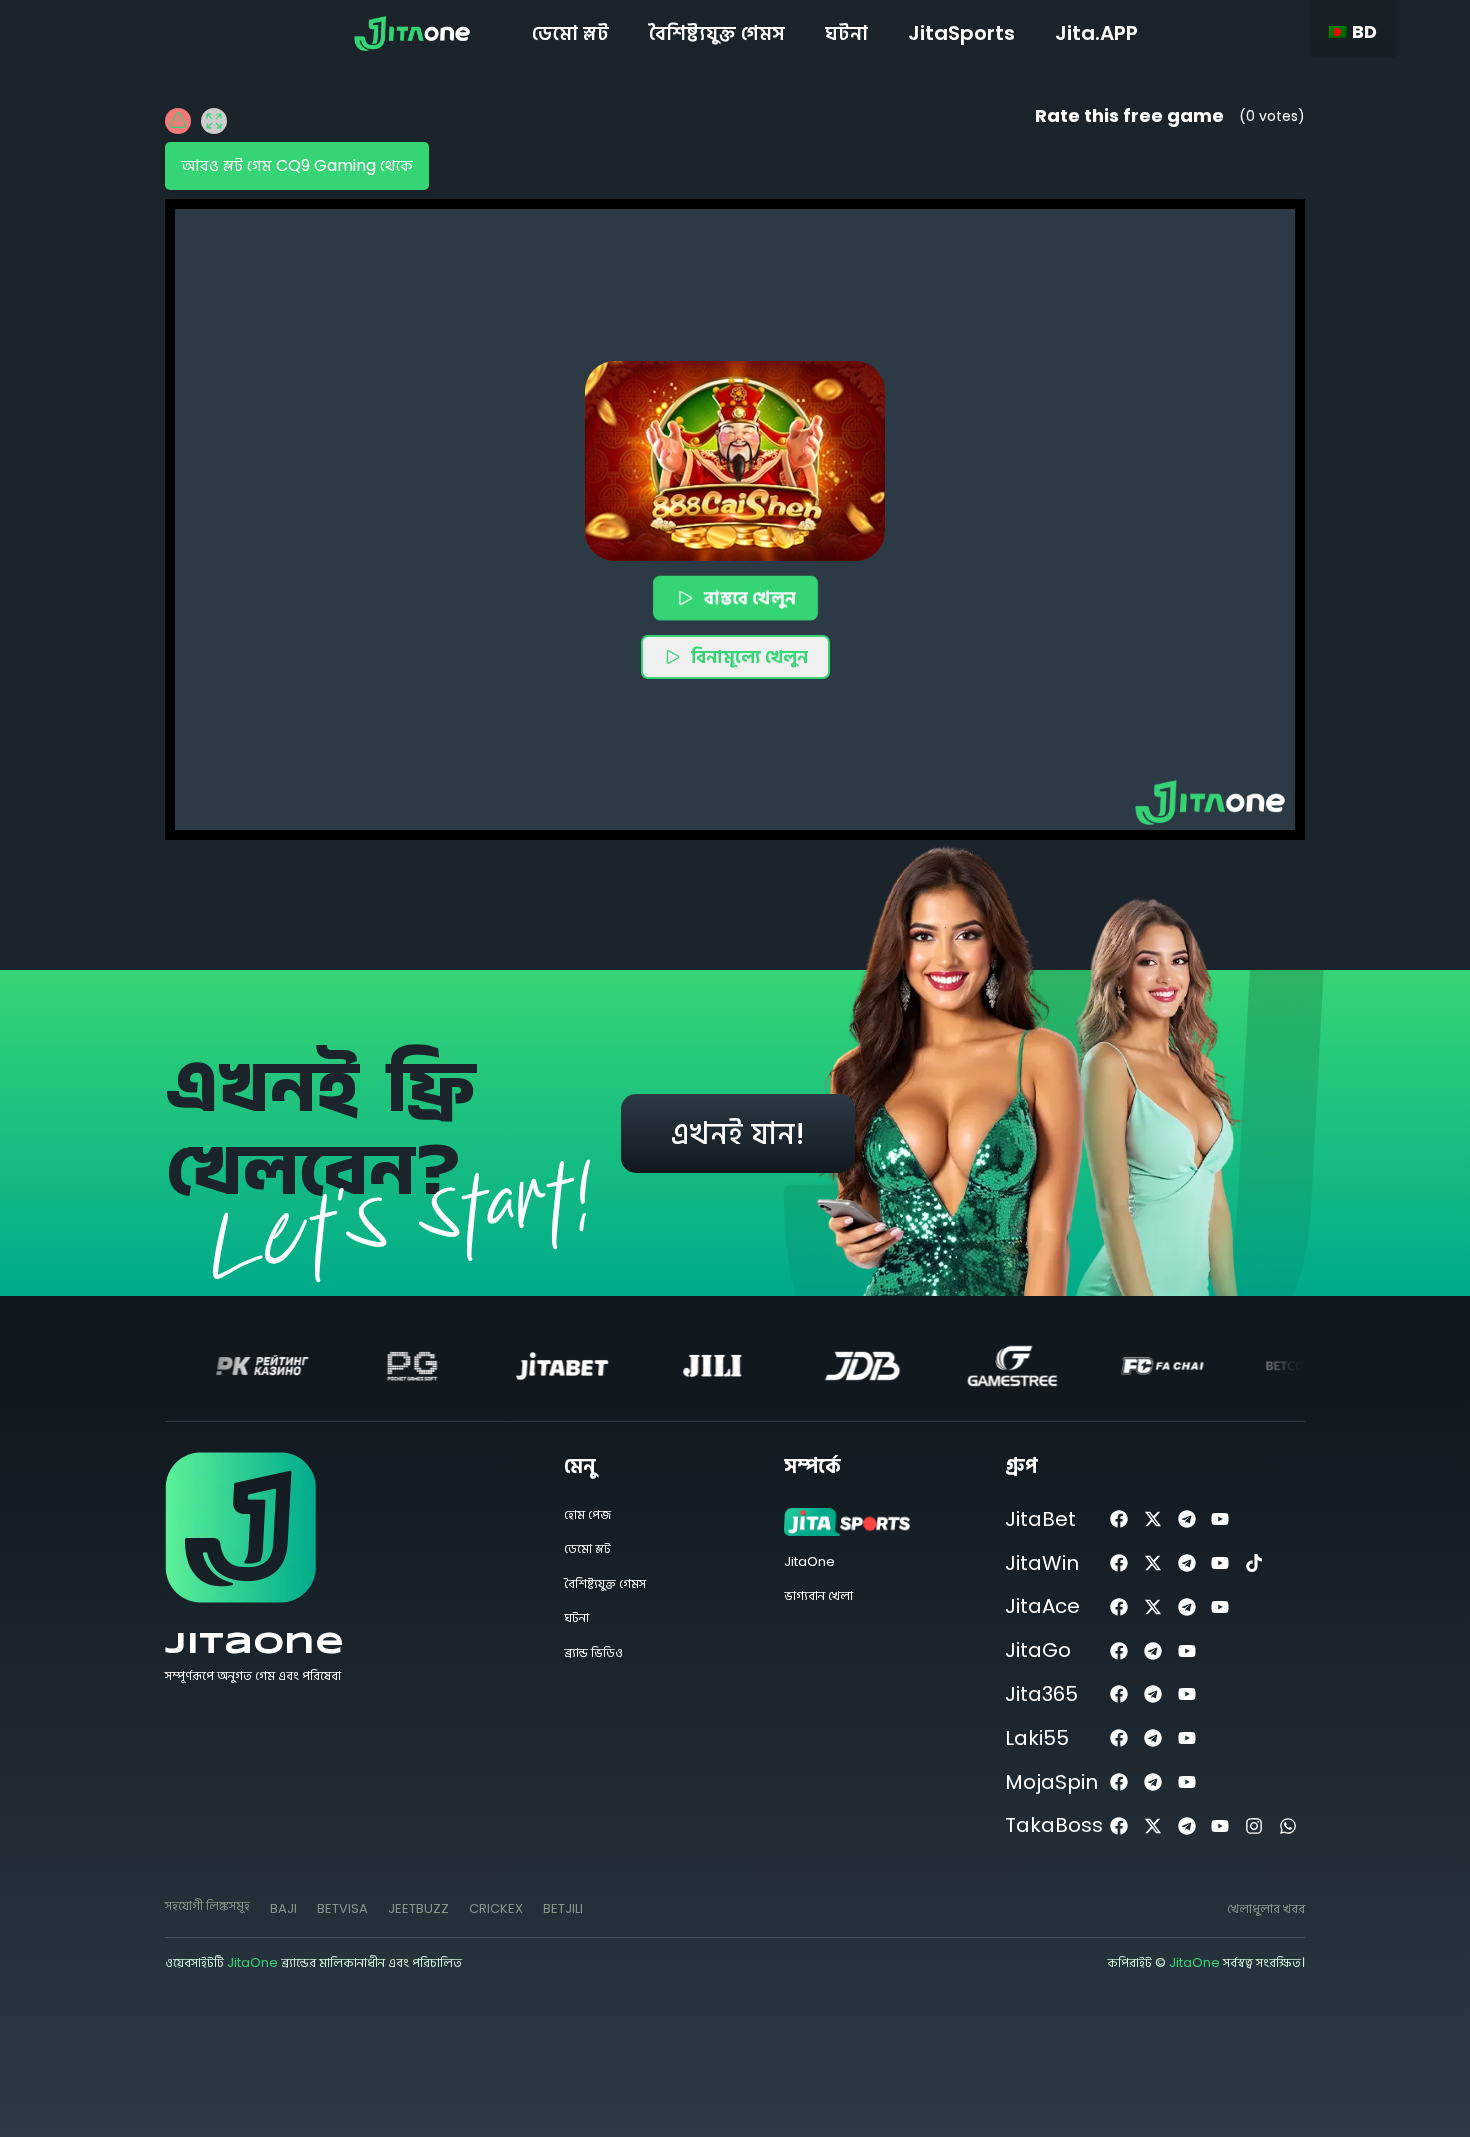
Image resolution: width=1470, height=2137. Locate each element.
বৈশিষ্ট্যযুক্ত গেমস (717, 33)
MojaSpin (1051, 1782)
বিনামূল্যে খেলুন (749, 656)
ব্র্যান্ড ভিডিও (593, 1652)
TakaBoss (1054, 1825)
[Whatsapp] (1288, 1825)
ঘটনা (846, 33)
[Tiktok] (1254, 1563)
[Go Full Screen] (214, 121)
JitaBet (1040, 1519)
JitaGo (1038, 1650)
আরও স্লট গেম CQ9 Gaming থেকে (297, 165)
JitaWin (1042, 1563)
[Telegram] (1186, 1519)
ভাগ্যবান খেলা (818, 1595)
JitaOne (254, 1644)
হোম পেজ (587, 1514)
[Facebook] (1119, 1519)
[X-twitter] (1152, 1519)
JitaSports (961, 33)
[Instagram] (1254, 1825)
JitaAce (1042, 1606)
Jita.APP (1096, 33)
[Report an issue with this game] (178, 121)
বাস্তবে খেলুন (750, 596)
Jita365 (1041, 1694)
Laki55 (1037, 1738)
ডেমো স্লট (570, 33)
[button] (735, 461)
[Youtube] (1220, 1519)
